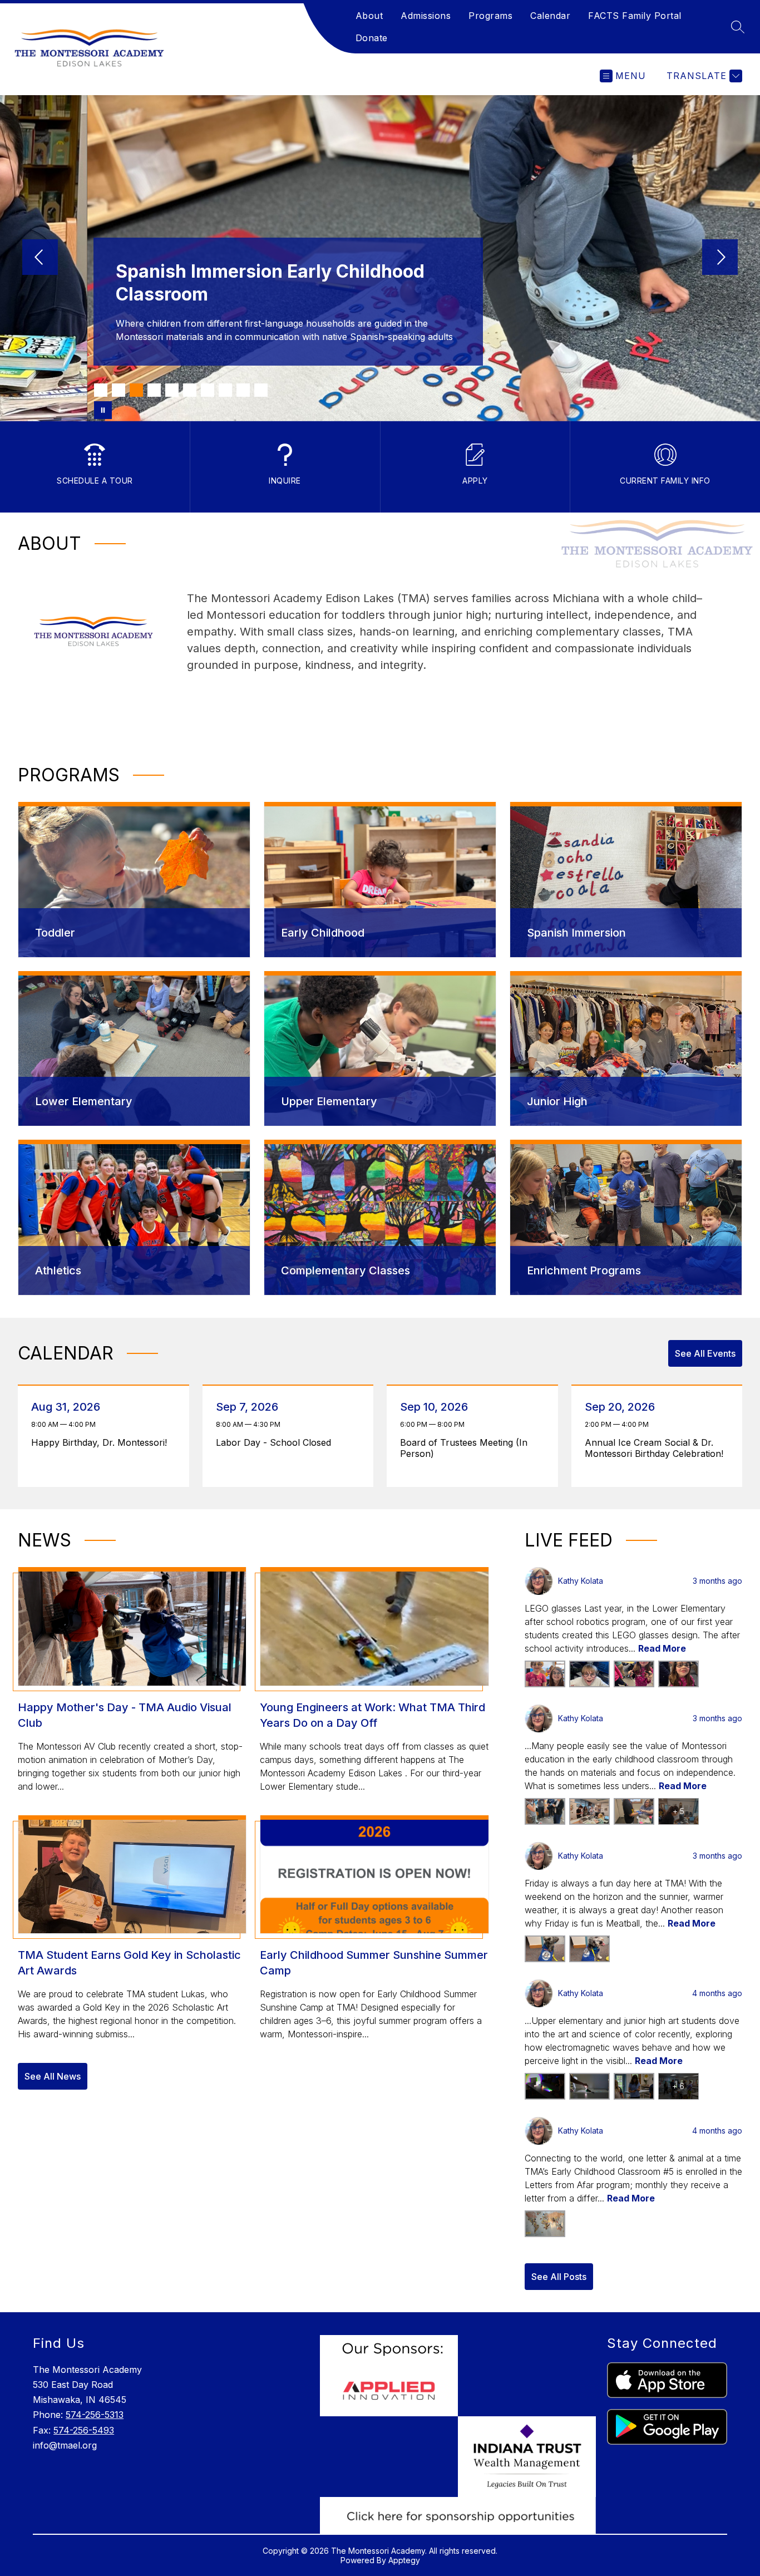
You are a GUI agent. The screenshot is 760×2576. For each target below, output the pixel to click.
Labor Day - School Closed (276, 1442)
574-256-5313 (95, 2415)
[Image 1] (101, 390)
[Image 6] (190, 390)
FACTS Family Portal (635, 16)
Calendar (550, 16)
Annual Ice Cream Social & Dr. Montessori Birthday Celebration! (657, 1448)
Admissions (426, 16)
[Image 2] (119, 390)
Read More (662, 1648)
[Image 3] (136, 390)
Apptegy (404, 2560)
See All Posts (559, 2277)
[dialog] (134, 880)
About (369, 16)
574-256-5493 (84, 2430)
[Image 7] (208, 390)
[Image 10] (261, 390)
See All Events (705, 1353)
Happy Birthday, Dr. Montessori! (102, 1442)
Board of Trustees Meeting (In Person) (464, 1448)
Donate (372, 38)
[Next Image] (720, 258)
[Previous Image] (40, 258)
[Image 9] (243, 390)
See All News (53, 2076)
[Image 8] (225, 390)
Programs (490, 16)
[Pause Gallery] (103, 410)
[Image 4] (154, 390)
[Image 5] (172, 390)
